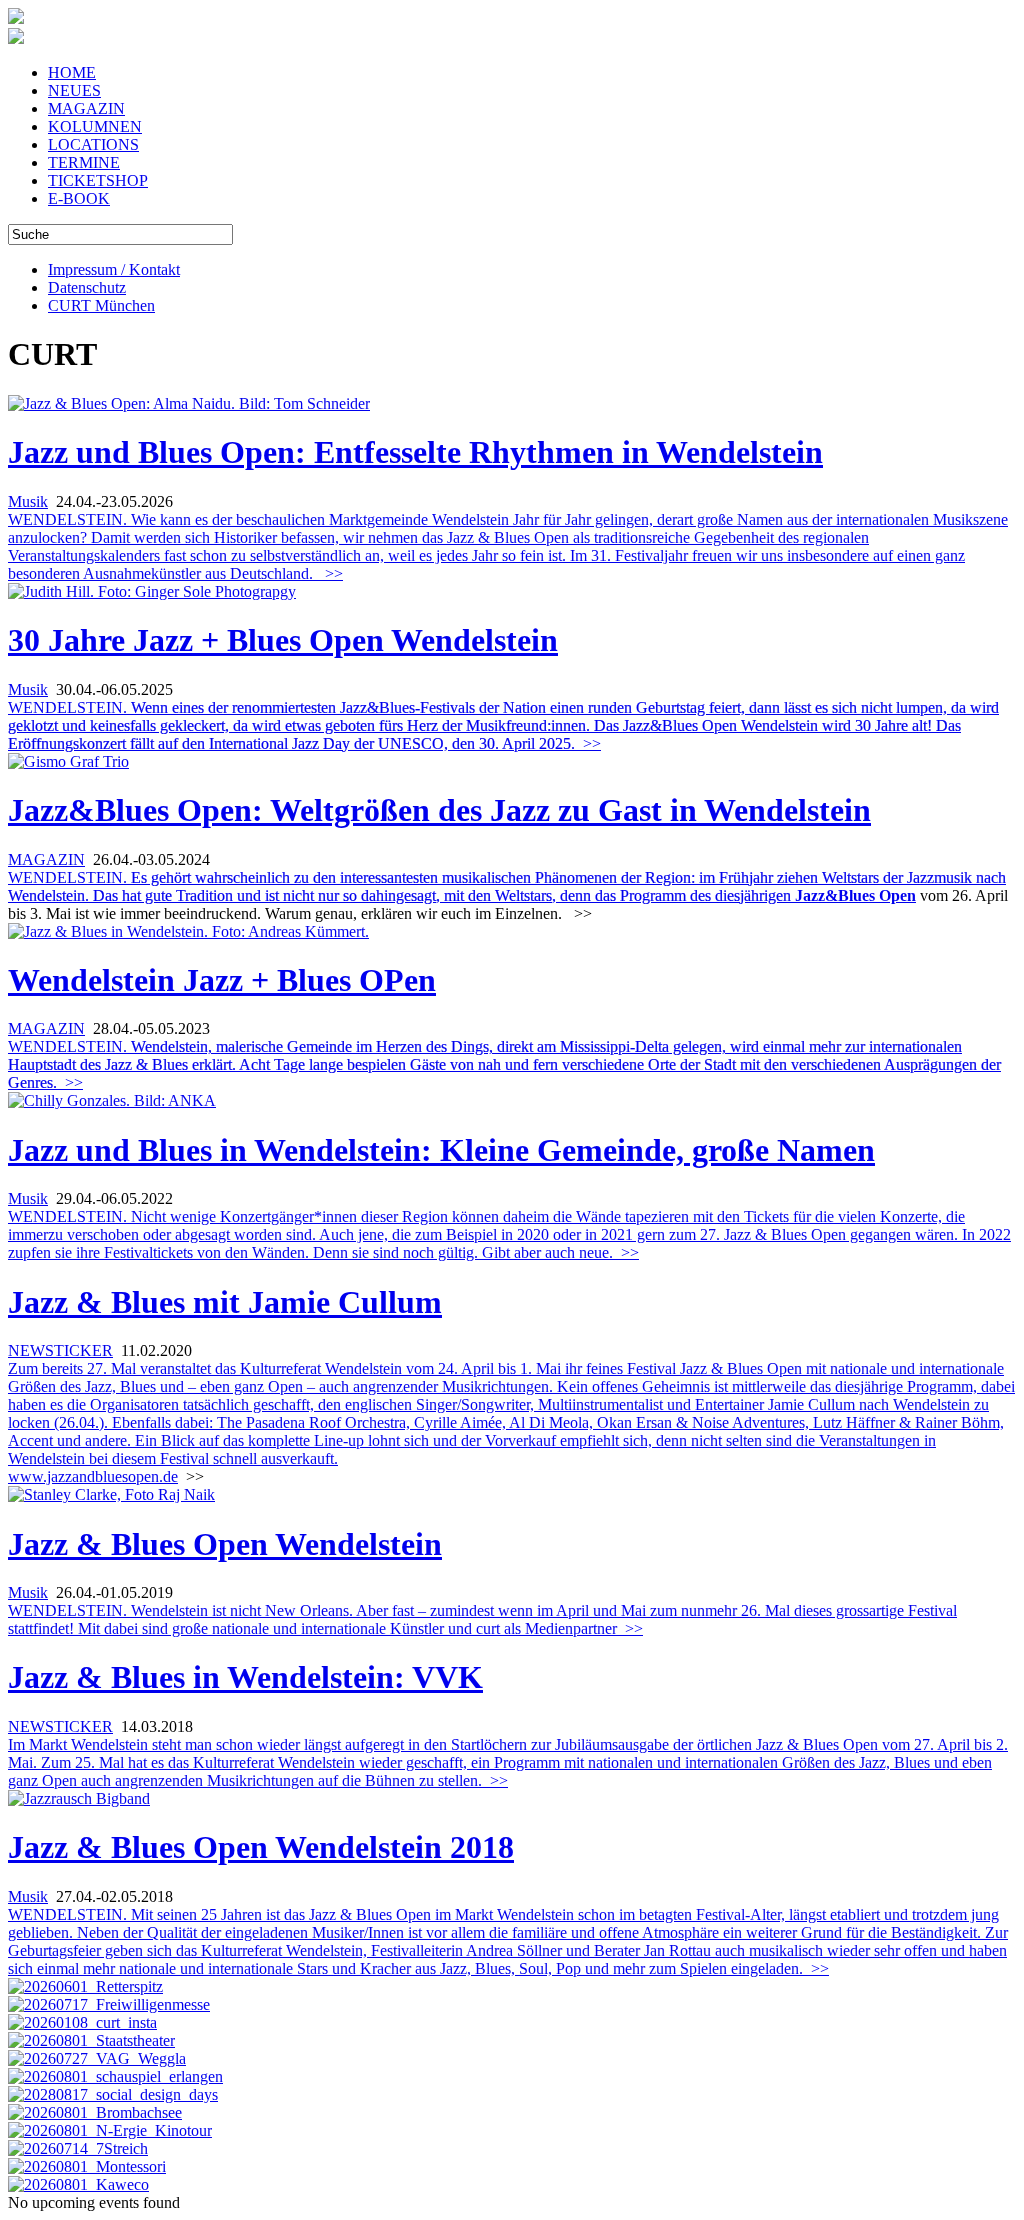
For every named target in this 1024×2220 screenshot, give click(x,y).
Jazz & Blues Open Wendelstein (225, 1544)
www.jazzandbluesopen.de (93, 1476)
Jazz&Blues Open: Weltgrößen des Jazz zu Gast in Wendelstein (439, 810)
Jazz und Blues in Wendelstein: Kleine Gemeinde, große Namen (441, 1150)
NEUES (74, 90)
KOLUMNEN (95, 126)
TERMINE (84, 162)
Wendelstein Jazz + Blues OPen (222, 980)
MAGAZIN (86, 108)
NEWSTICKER (60, 1350)
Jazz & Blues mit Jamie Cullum (225, 1302)
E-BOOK (79, 198)
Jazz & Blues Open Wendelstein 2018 (261, 1847)
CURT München (101, 305)
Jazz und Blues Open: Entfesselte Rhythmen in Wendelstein (415, 452)
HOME (72, 72)
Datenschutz (87, 287)
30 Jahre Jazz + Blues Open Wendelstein (283, 640)
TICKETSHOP (98, 180)
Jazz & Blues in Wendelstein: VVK (245, 1677)
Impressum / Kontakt (114, 269)
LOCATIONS (93, 144)
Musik (28, 501)
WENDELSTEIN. (503, 725)
